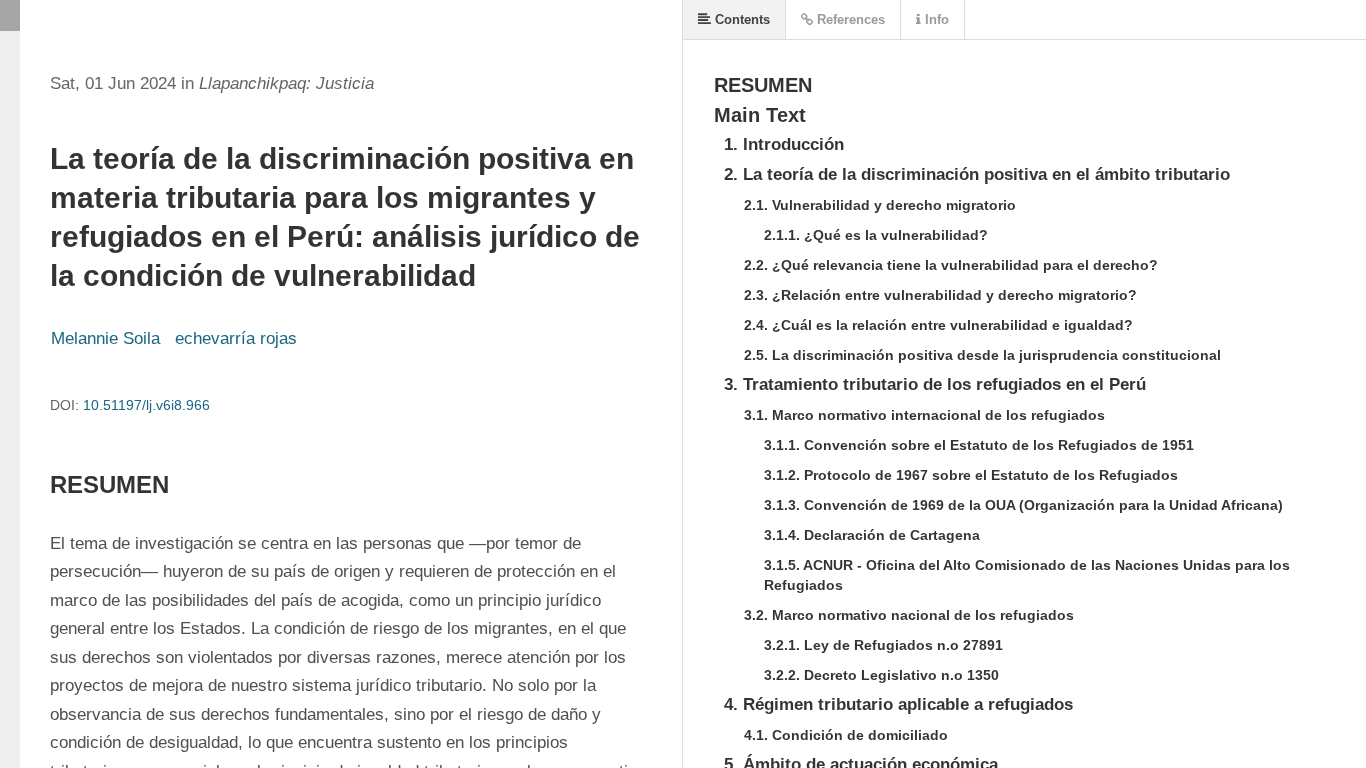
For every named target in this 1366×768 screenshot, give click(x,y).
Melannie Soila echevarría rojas (174, 338)
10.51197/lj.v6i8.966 (146, 405)
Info (935, 19)
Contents (740, 19)
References (849, 19)
